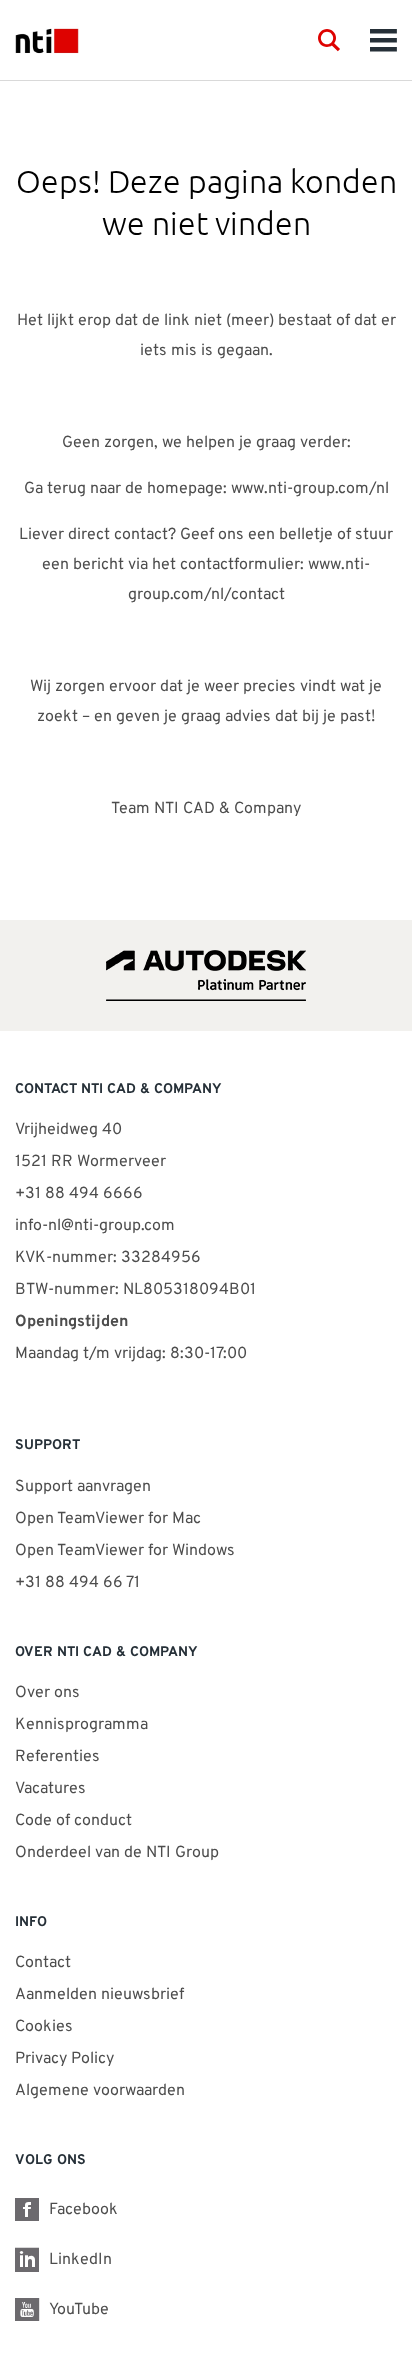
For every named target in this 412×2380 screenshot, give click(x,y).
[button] (329, 40)
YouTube (79, 2310)
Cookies (44, 2027)
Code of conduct (73, 1821)
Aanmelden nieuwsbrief (99, 1995)
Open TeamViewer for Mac (108, 1519)
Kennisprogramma (81, 1725)
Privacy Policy (64, 2059)
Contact (43, 1963)
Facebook (83, 2210)
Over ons (47, 1693)
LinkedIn (80, 2260)
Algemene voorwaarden (100, 2091)
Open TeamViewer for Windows (125, 1551)
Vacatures (50, 1789)
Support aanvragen (83, 1487)
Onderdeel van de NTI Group (117, 1853)
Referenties (57, 1757)
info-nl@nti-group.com (95, 1226)
